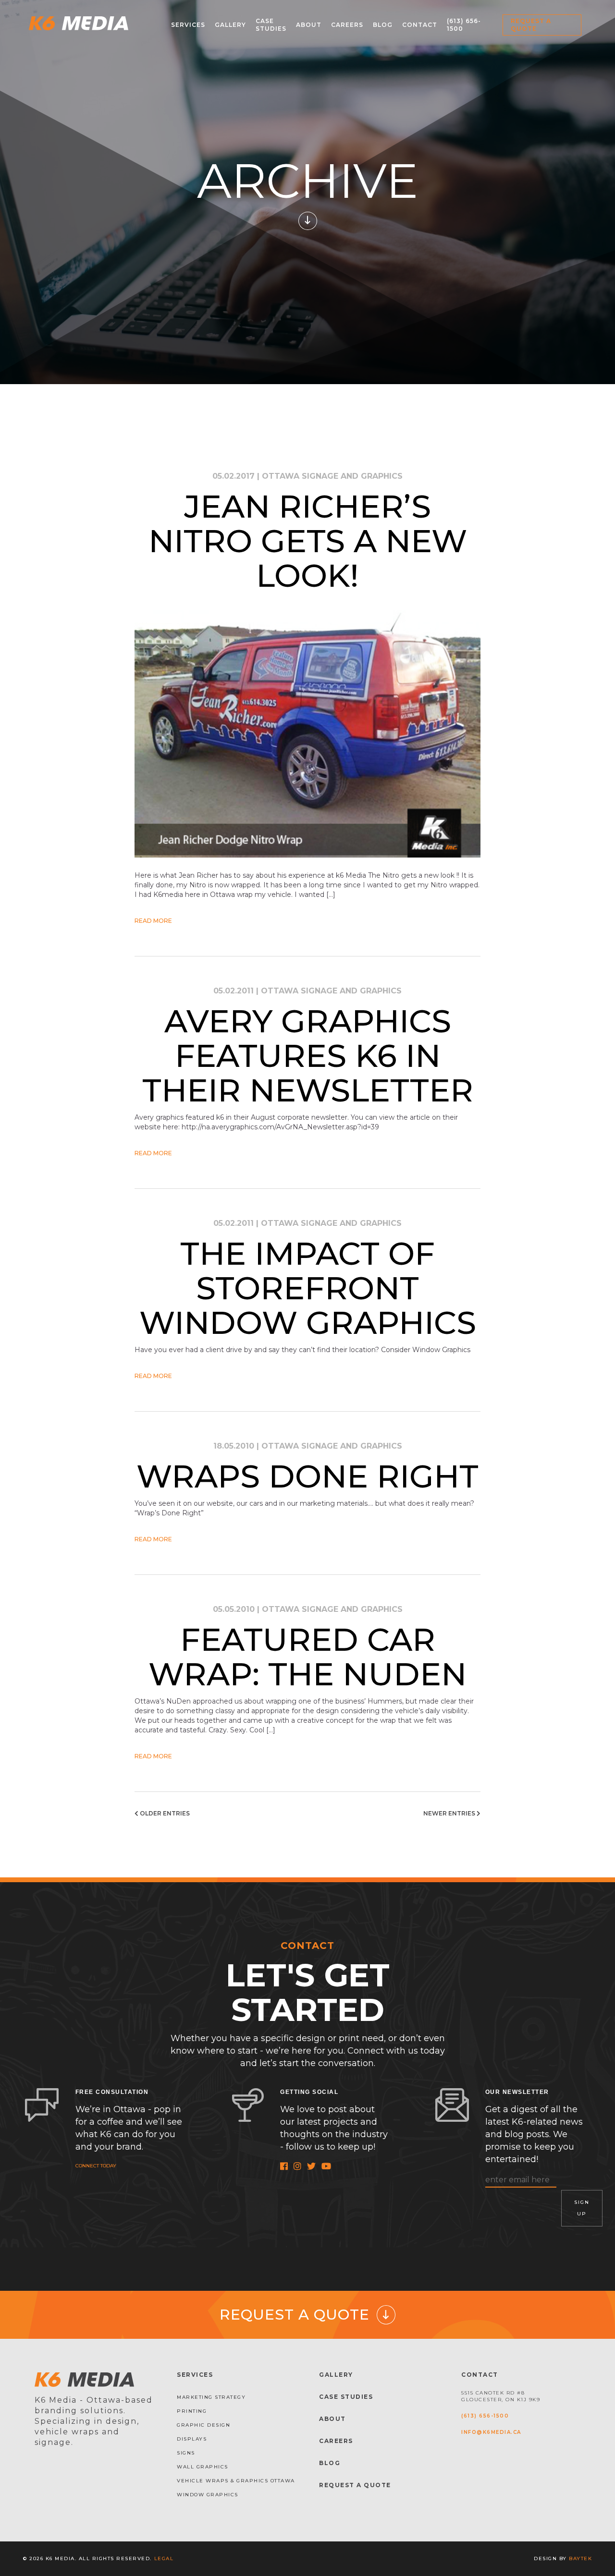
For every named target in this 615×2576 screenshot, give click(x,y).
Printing (192, 2411)
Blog (383, 25)
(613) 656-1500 (485, 2416)
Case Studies (271, 25)
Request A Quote (355, 2485)
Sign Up (582, 2208)
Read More (153, 921)
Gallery (230, 25)
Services (188, 25)
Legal (164, 2558)
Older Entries (164, 1813)
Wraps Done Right (307, 1476)
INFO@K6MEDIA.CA (491, 2432)
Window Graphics (208, 2495)
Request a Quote (531, 25)
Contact (420, 25)
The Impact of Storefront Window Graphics (308, 1288)
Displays (192, 2439)
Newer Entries (450, 1813)
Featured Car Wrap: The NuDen (307, 1657)
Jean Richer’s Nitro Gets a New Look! (308, 541)
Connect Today (96, 2166)
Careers (347, 25)
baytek (580, 2558)
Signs (186, 2453)
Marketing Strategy (211, 2397)
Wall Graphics (203, 2467)
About (309, 25)
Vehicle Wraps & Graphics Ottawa (236, 2481)
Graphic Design (203, 2425)
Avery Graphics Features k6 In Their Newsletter (308, 1056)
